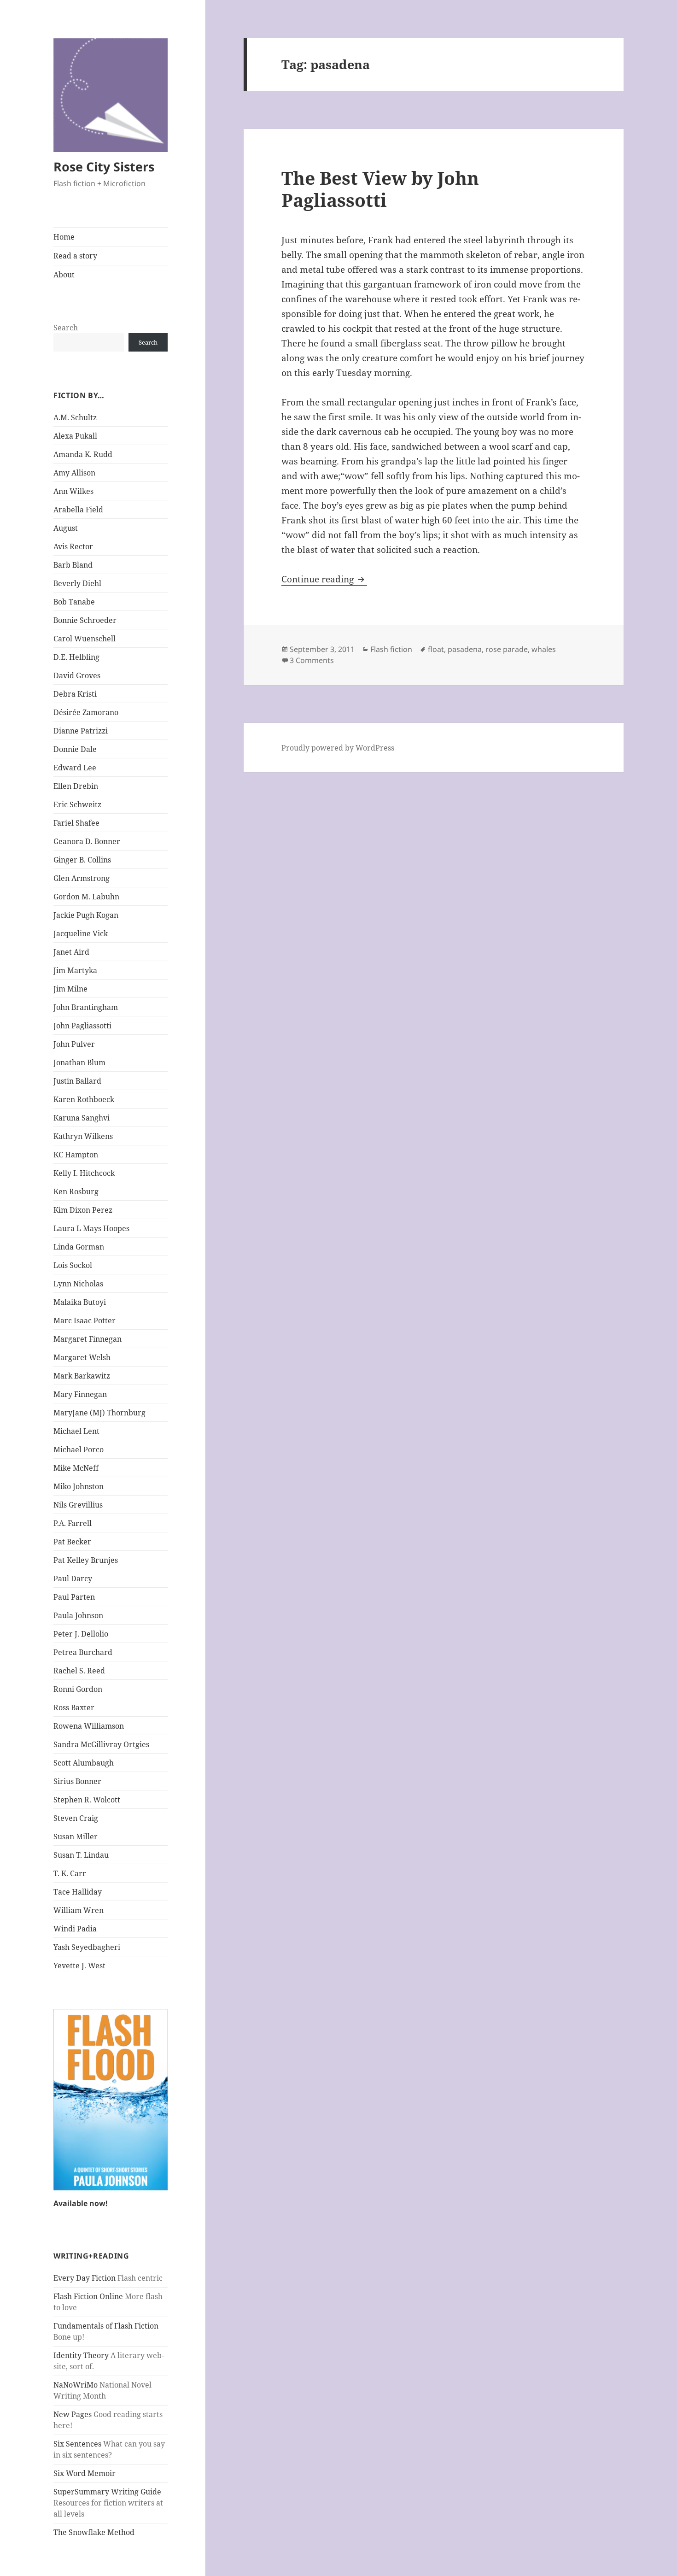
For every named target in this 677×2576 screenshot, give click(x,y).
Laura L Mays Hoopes (91, 1228)
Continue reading (324, 579)
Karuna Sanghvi (82, 1118)
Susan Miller (76, 1837)
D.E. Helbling (76, 657)
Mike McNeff (76, 1468)
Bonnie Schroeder (85, 620)
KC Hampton (76, 1155)
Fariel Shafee (76, 823)
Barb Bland (73, 565)
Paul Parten (74, 1597)
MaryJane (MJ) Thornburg (99, 1413)
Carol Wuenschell (85, 639)
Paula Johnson (78, 1615)
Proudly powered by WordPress (338, 748)
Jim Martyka (75, 970)
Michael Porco (79, 1449)
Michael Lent (76, 1431)
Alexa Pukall (75, 436)
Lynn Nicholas (78, 1284)
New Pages (73, 2414)
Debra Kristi (75, 694)
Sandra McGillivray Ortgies (101, 1744)
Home (64, 237)
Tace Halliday (78, 1892)
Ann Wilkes (73, 491)
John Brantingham (86, 1007)
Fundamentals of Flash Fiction (106, 2326)
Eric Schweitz (77, 804)
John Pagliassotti (82, 1026)
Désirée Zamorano (86, 712)
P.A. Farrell (73, 1523)
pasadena (465, 649)
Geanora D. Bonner (87, 841)
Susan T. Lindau (81, 1855)
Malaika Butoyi (80, 1302)
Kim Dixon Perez (83, 1210)
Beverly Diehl (77, 583)
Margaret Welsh (82, 1357)
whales (544, 649)
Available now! (81, 2203)
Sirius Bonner (77, 1781)
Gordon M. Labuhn (86, 897)
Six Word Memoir (85, 2473)
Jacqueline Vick (81, 933)
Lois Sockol (73, 1265)
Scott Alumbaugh (84, 1763)
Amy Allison (74, 473)
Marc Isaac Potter (85, 1320)
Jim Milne (70, 989)
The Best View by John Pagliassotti (380, 189)
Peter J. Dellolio (81, 1634)
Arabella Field (78, 510)
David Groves (77, 675)
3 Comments (312, 660)
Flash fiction (391, 649)
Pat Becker (72, 1542)
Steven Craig (76, 1818)
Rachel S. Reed (79, 1671)
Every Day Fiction (85, 2278)
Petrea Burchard (83, 1652)
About (64, 275)
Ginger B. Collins (82, 860)
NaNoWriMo (76, 2385)
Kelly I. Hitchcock (84, 1173)
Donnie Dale (75, 749)
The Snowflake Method (94, 2532)
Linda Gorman (79, 1247)
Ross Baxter (74, 1708)
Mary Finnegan (80, 1394)
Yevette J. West (79, 1966)
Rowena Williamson (89, 1726)
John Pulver (74, 1044)
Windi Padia (75, 1929)
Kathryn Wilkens (83, 1136)
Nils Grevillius (78, 1505)
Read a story (75, 256)
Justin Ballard (77, 1081)
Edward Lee (75, 768)
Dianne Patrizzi (81, 731)
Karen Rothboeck (84, 1099)
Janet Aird (71, 952)
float (436, 649)
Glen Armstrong (82, 878)
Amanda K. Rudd (83, 454)
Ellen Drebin (76, 786)
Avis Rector (73, 546)
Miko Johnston (79, 1486)
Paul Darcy (73, 1578)
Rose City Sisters (104, 167)
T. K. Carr (70, 1873)
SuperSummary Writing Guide (107, 2492)
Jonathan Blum (79, 1062)
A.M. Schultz (75, 417)
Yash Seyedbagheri (87, 1947)
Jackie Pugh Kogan (86, 915)
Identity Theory (81, 2355)
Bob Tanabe (74, 602)
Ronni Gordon (78, 1689)
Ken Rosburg (76, 1191)
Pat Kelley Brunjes (86, 1560)
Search (66, 328)
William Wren (79, 1910)
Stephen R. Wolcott (87, 1800)
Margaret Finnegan (88, 1339)
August (66, 528)
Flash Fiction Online (88, 2296)
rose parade (507, 649)
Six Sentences (77, 2444)
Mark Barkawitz (82, 1376)
